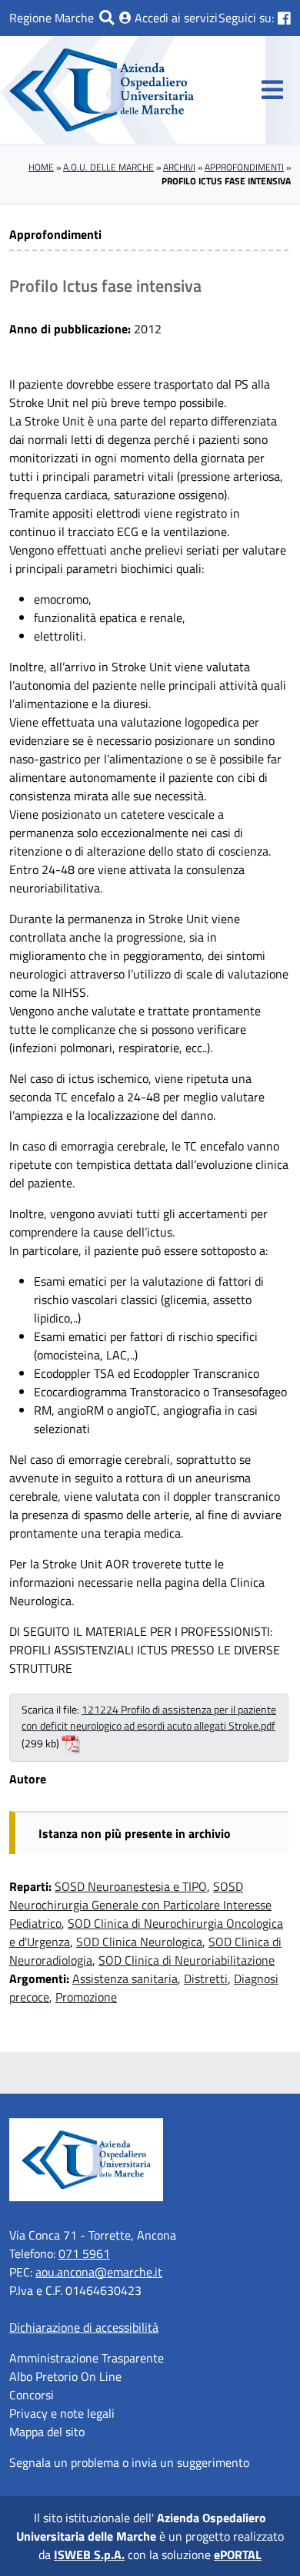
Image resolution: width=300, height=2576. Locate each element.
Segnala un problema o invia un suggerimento (129, 2462)
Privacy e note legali (62, 2413)
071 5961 (84, 2253)
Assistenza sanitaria (125, 1978)
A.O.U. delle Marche (108, 167)
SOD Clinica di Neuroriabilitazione (187, 1960)
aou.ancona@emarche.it (99, 2272)
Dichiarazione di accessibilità (84, 2327)
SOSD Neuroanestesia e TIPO (131, 1886)
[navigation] (272, 90)
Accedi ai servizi (175, 18)
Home (41, 167)
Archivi (179, 167)
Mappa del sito (47, 2432)
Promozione (86, 1997)
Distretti (206, 1978)
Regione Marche (52, 18)
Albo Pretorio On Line (65, 2376)
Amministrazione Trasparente (87, 2358)
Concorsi (32, 2395)
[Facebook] (284, 18)
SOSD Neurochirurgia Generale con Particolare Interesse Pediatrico (140, 1905)
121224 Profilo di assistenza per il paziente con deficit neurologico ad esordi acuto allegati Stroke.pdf (149, 1718)
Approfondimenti (244, 167)
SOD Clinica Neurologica (139, 1942)
